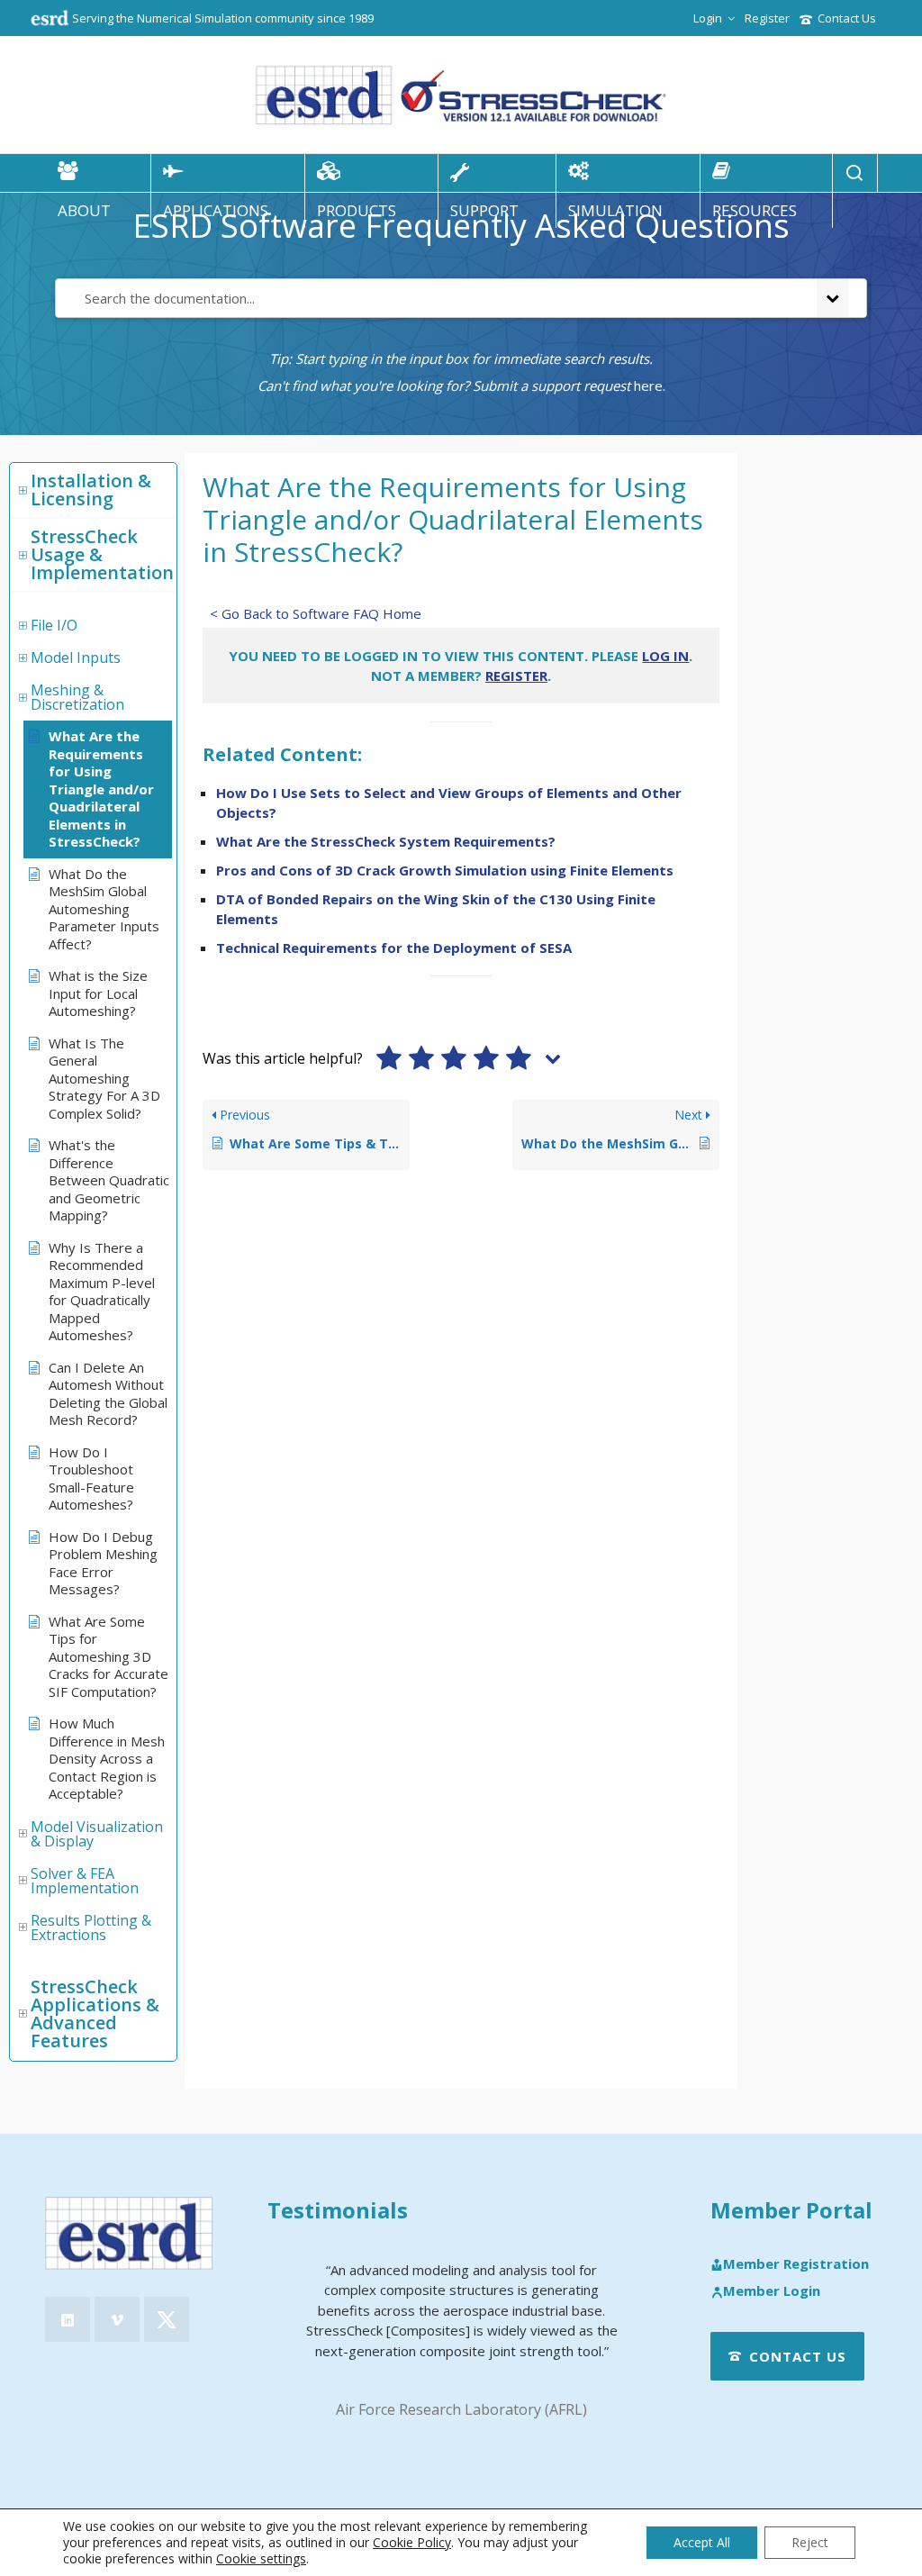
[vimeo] (117, 2319)
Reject (810, 2542)
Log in (665, 656)
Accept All (702, 2542)
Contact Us (847, 18)
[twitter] (167, 2319)
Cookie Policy (412, 2542)
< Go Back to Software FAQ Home (316, 613)
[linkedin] (68, 2319)
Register (767, 18)
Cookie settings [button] (261, 2558)
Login (708, 18)
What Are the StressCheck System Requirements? (386, 841)
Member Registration (796, 2264)
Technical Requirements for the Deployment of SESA (394, 948)
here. (650, 385)
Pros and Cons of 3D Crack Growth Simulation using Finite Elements (445, 870)
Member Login (772, 2291)
